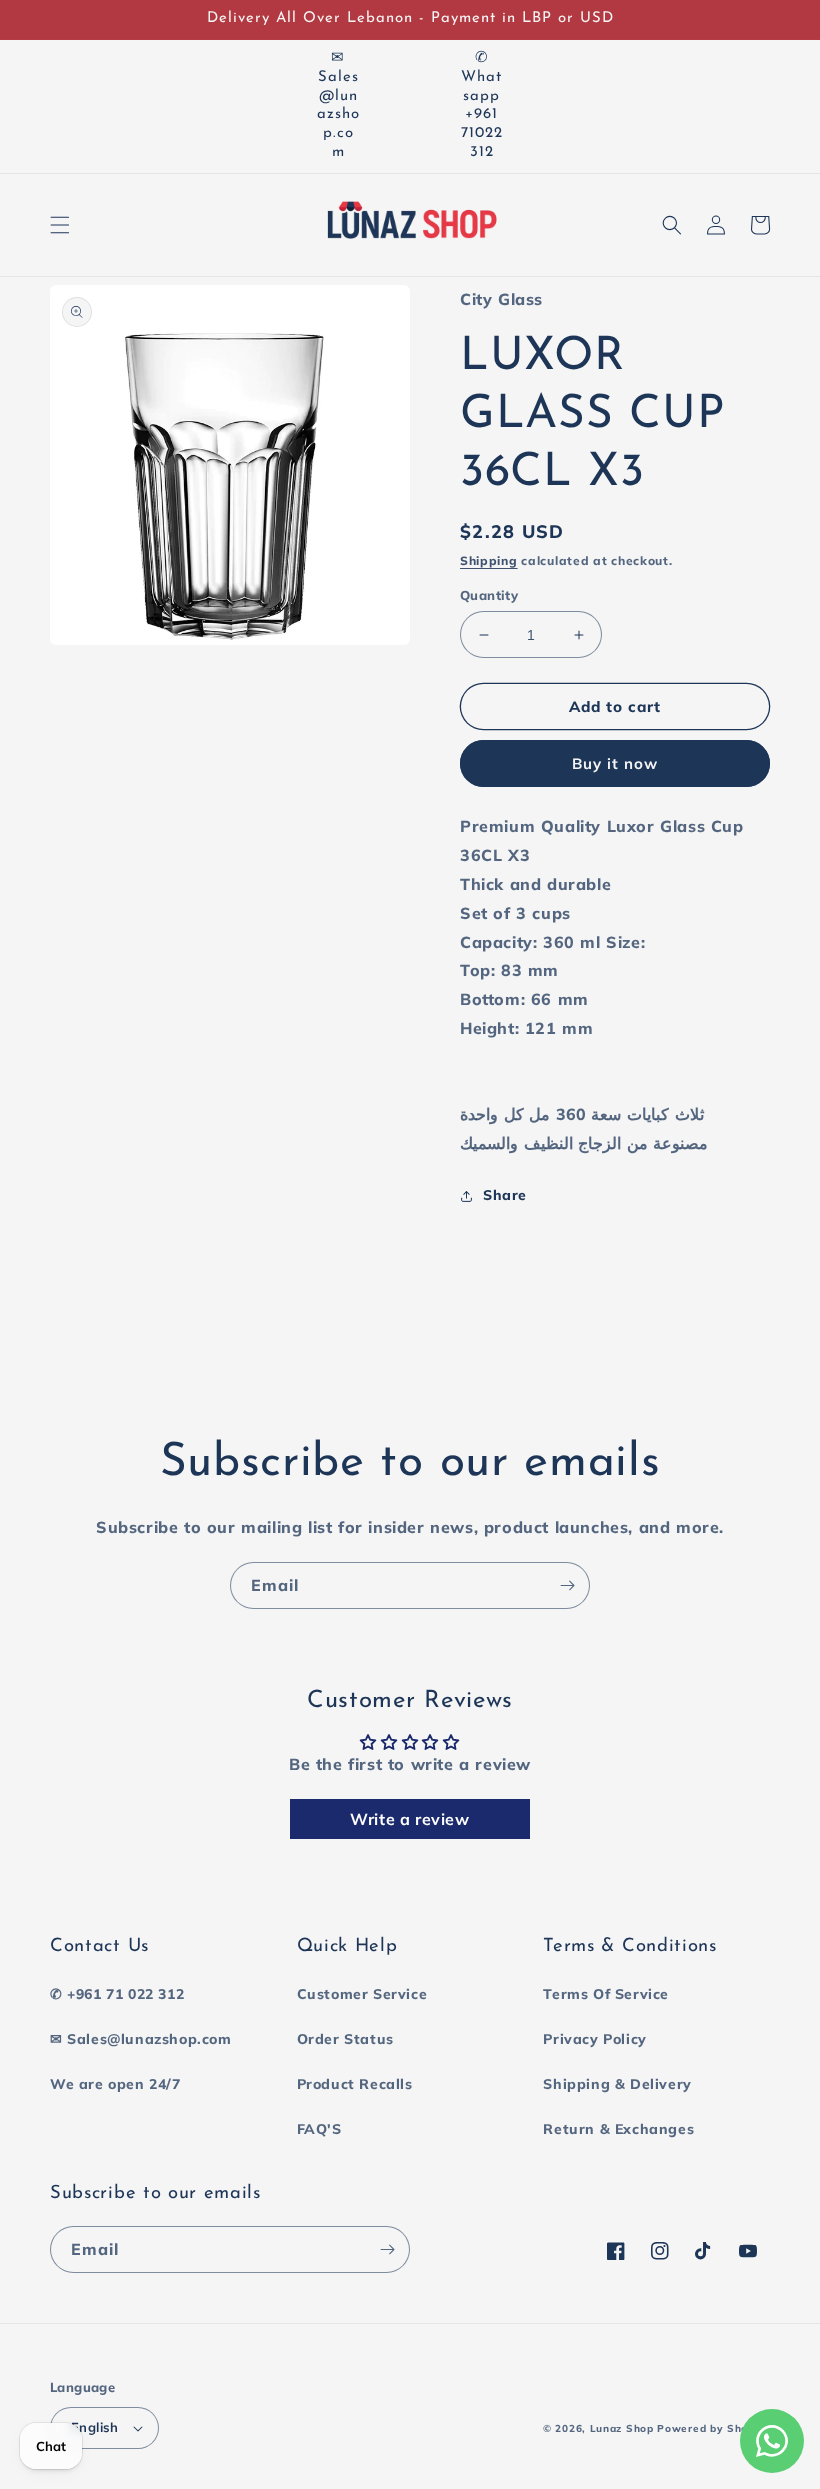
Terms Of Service (606, 1994)
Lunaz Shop (622, 2428)
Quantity (489, 595)
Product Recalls (355, 2084)
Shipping (489, 560)
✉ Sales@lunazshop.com (141, 2039)
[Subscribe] (567, 1585)
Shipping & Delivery (617, 2084)
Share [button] (505, 1195)
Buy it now (615, 763)
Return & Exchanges (618, 2129)
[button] (60, 225)
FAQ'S (319, 2129)
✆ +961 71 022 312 (117, 1994)
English (95, 2427)
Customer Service (362, 1994)
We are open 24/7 (115, 2084)
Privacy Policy (594, 2039)
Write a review (409, 1819)
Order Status (345, 2039)
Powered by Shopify (713, 2428)
